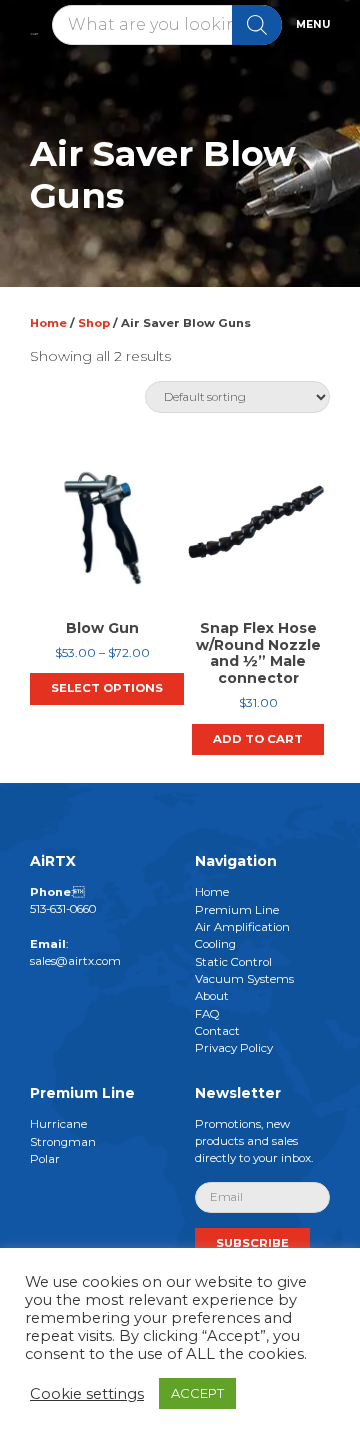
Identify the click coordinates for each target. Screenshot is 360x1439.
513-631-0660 (63, 909)
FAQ (207, 1013)
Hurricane (58, 1124)
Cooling (215, 944)
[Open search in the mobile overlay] (167, 25)
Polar (45, 1158)
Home (48, 323)
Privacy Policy (234, 1048)
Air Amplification (242, 926)
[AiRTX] (34, 24)
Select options (107, 688)
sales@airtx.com (75, 961)
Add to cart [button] (258, 739)
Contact (217, 1030)
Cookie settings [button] (87, 1394)
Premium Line (237, 909)
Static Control (233, 961)
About (212, 996)
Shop (94, 323)
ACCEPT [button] (197, 1393)
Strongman (63, 1141)
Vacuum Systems (244, 978)
